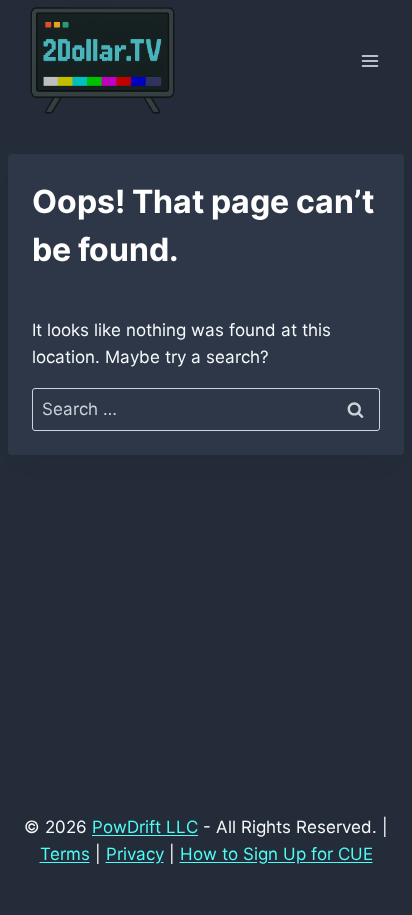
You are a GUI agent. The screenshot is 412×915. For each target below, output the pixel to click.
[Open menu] (369, 61)
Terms (65, 854)
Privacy (135, 854)
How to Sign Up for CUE (276, 854)
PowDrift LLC (145, 827)
